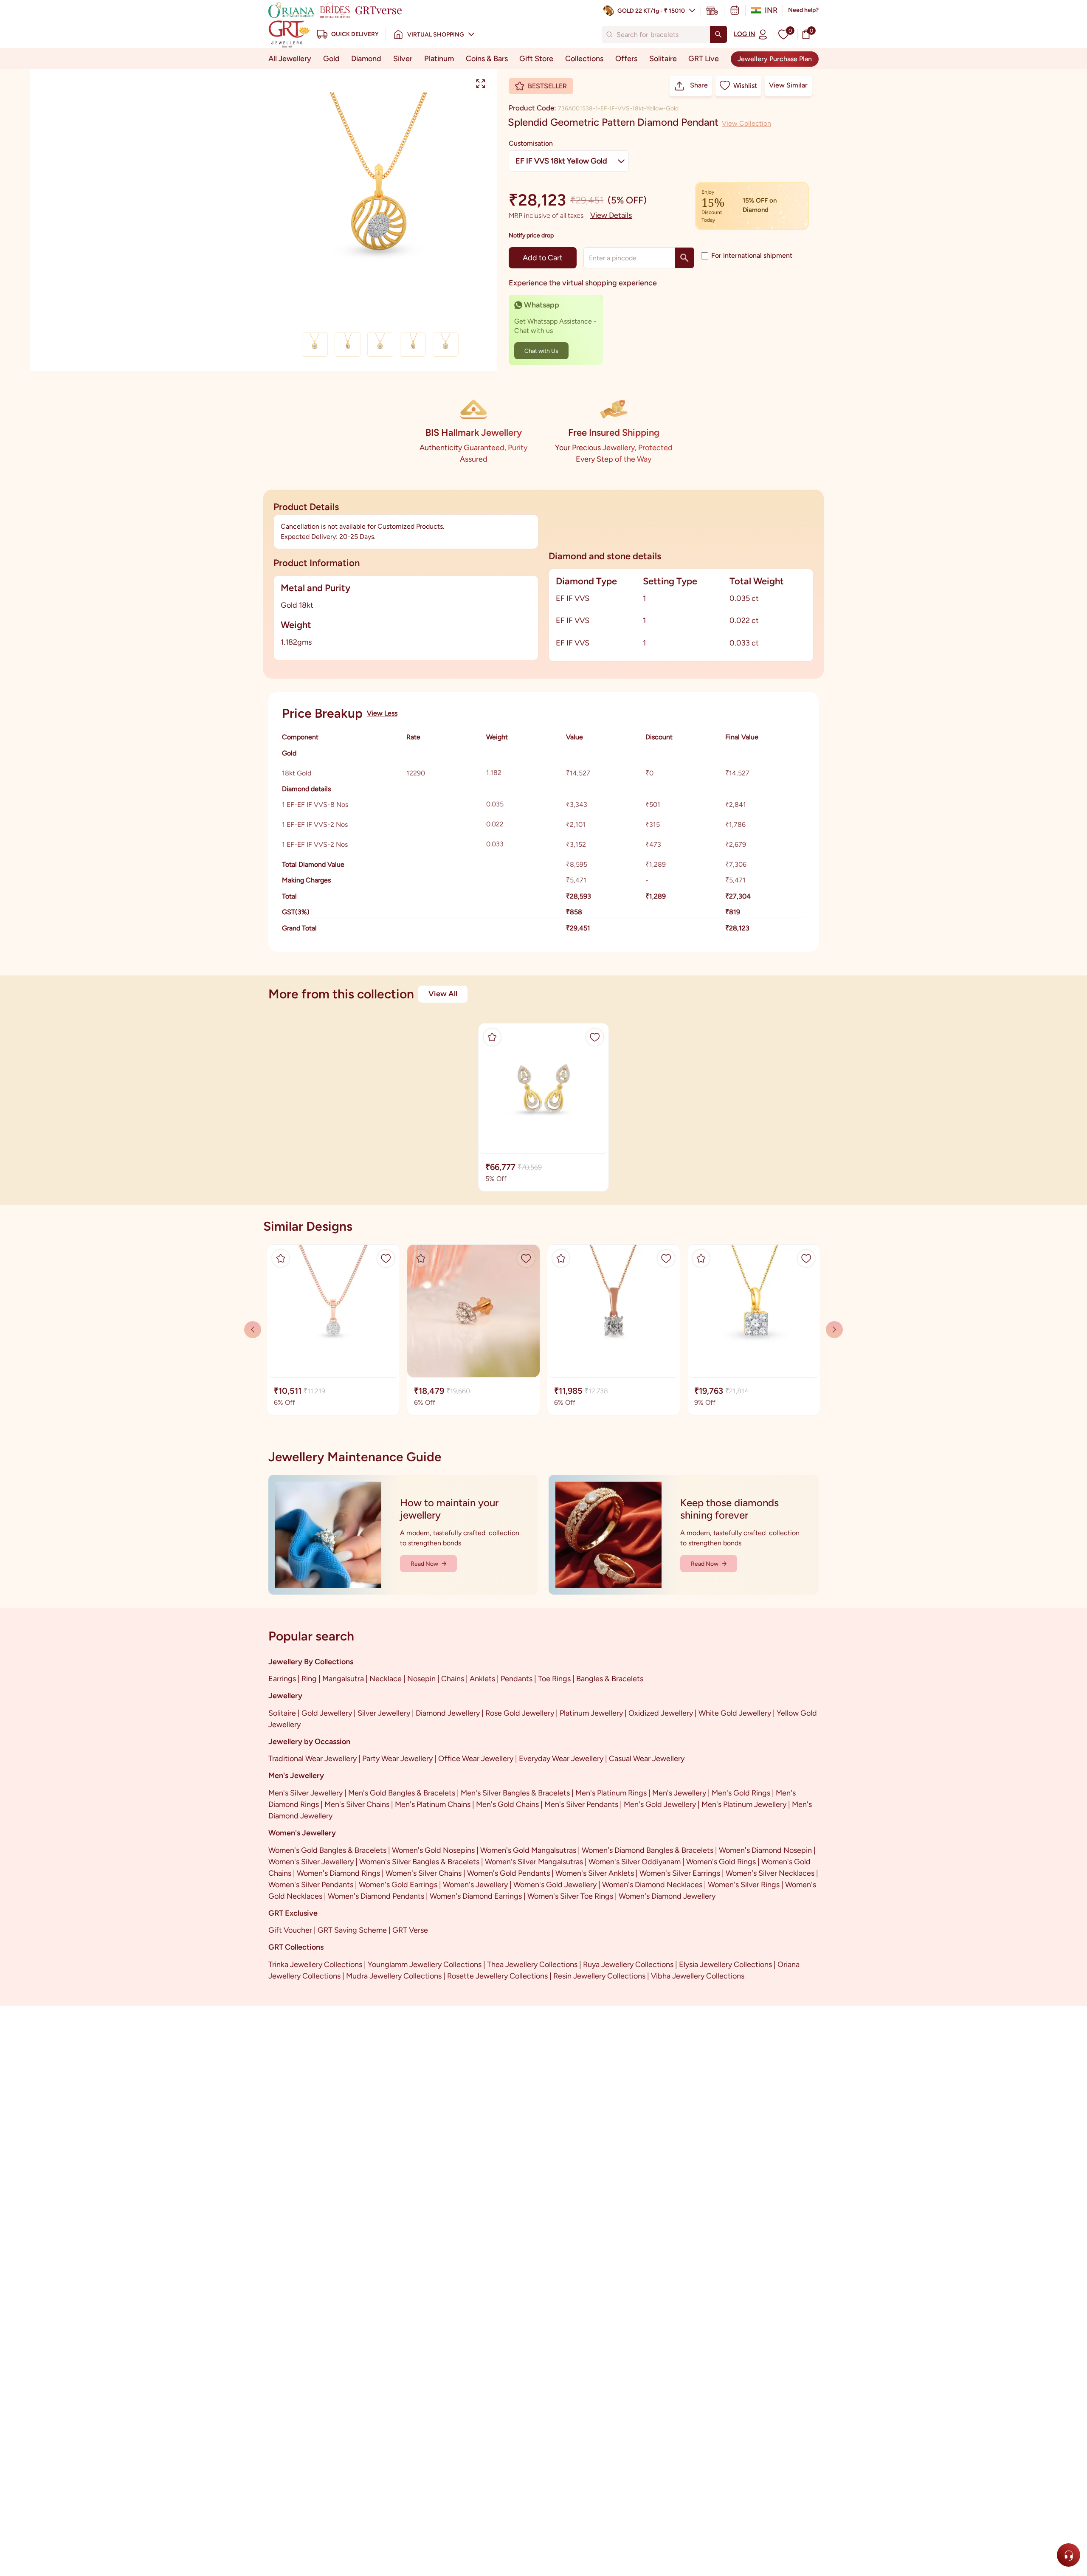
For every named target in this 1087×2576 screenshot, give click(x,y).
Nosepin (421, 1679)
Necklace (386, 1679)
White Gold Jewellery (735, 1713)
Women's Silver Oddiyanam (635, 1862)
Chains (453, 1679)
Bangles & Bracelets (610, 1679)
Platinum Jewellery (591, 1713)
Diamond (366, 59)
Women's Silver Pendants (311, 1885)
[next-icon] (253, 1330)
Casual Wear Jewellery (647, 1759)
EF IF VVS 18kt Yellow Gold (561, 161)
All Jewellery (290, 59)
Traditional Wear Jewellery (313, 1759)
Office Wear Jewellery (476, 1759)
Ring (309, 1679)
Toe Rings (554, 1679)
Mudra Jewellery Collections (394, 1976)
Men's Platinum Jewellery (744, 1804)
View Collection (746, 123)
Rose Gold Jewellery (520, 1713)
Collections (584, 59)
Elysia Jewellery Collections (725, 1964)
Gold (331, 59)
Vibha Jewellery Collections (698, 1976)
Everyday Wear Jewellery (561, 1759)
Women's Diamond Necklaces (652, 1885)
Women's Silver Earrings (680, 1873)
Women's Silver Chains (424, 1873)
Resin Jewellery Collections (599, 1976)
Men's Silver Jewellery (306, 1793)
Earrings (282, 1679)
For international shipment (752, 255)
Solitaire (663, 59)
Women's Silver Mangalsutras (534, 1862)
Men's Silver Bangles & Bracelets (515, 1793)
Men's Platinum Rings (611, 1793)
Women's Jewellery (475, 1885)
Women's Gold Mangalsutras (528, 1850)
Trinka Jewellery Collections (315, 1964)
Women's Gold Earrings (398, 1885)
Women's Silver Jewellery (311, 1862)
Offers (626, 59)
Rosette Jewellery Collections (497, 1976)
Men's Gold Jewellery (660, 1804)
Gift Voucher (290, 1930)
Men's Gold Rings (741, 1793)
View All (443, 994)
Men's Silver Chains (357, 1804)
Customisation (531, 143)
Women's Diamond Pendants (376, 1896)
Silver (403, 59)
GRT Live (704, 59)
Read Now (424, 1564)
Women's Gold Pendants (508, 1873)
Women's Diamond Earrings (476, 1896)
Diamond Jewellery (448, 1713)
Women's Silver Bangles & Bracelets (419, 1862)
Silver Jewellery (384, 1713)
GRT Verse (410, 1930)
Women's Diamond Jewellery (667, 1896)
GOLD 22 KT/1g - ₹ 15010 (651, 11)
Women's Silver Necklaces (770, 1873)
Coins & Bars (487, 59)
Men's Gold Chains (507, 1804)
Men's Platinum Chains (433, 1804)
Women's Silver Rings (744, 1885)
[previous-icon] (834, 1330)
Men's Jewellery (679, 1793)
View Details (611, 215)
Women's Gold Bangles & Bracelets (327, 1850)
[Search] (718, 34)
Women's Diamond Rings (338, 1873)
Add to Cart (543, 258)
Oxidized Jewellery (661, 1713)
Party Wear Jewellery (397, 1759)
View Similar (788, 85)
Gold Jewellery (327, 1713)
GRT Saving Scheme (352, 1930)
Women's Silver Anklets (595, 1873)
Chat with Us (541, 351)
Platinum (439, 59)
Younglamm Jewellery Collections (425, 1964)
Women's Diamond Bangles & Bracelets (648, 1850)
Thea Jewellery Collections (532, 1964)
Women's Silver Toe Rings (570, 1896)
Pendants (517, 1679)
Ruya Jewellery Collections (628, 1964)
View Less (382, 713)
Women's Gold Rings (721, 1862)
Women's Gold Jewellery (555, 1885)
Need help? (803, 10)
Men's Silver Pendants (581, 1804)
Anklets (482, 1679)
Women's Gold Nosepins (433, 1850)
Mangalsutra (343, 1679)
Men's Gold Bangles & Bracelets (402, 1793)
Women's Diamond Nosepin (765, 1850)
